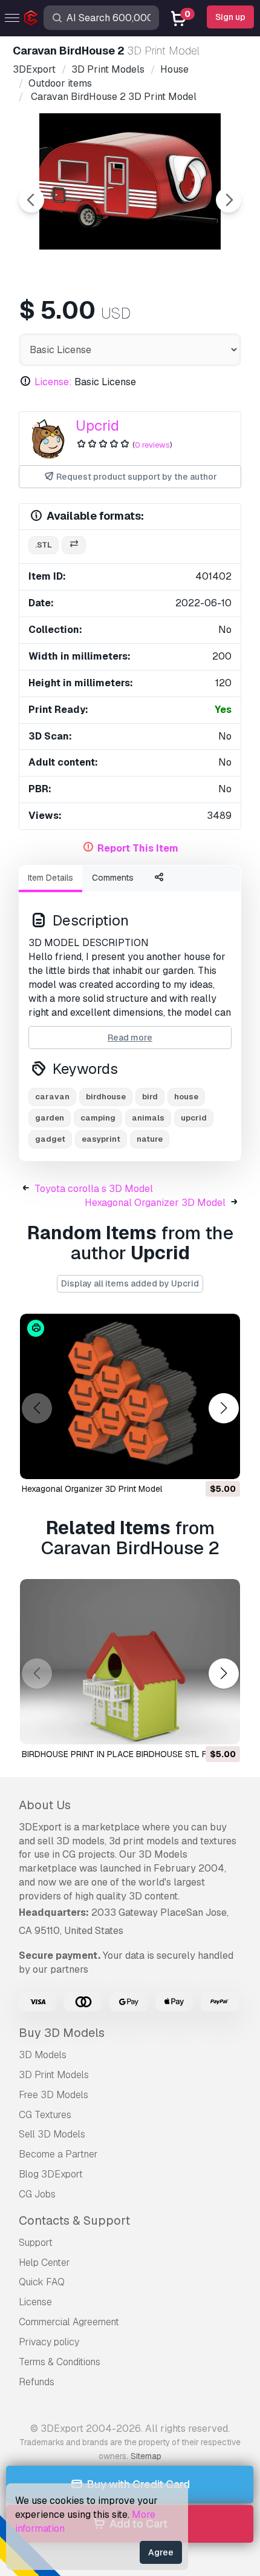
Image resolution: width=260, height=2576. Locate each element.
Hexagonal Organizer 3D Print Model (92, 1489)
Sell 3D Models (52, 2134)
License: (53, 382)
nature (150, 1139)
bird (150, 1097)
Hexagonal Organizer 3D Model (155, 1203)
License (35, 2302)
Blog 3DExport (51, 2174)
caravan (52, 1097)
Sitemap (146, 2456)
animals (148, 1118)
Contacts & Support (74, 2220)
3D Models (43, 2055)
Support (36, 2243)
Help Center (44, 2263)
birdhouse (106, 1097)
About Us (45, 1805)
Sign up (230, 17)
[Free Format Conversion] (74, 545)
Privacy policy (49, 2342)
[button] (223, 1409)
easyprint (101, 1139)
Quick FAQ (42, 2282)
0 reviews (152, 445)
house (186, 1097)
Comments (113, 878)
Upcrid (97, 425)
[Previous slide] (31, 200)
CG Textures (45, 2115)
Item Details (50, 878)
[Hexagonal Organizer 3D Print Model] (130, 1396)
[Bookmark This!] (223, 1462)
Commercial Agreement (69, 2322)
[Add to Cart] (198, 1462)
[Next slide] (229, 200)
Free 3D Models (54, 2095)
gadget (50, 1139)
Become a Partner (58, 2154)
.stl (44, 545)
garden (50, 1118)
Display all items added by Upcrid (130, 1283)
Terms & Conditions (60, 2362)
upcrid (194, 1118)
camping (98, 1118)
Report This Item (138, 848)
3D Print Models (54, 2075)
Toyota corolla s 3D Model (94, 1189)
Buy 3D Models (62, 2033)
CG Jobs (37, 2194)
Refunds (37, 2382)
